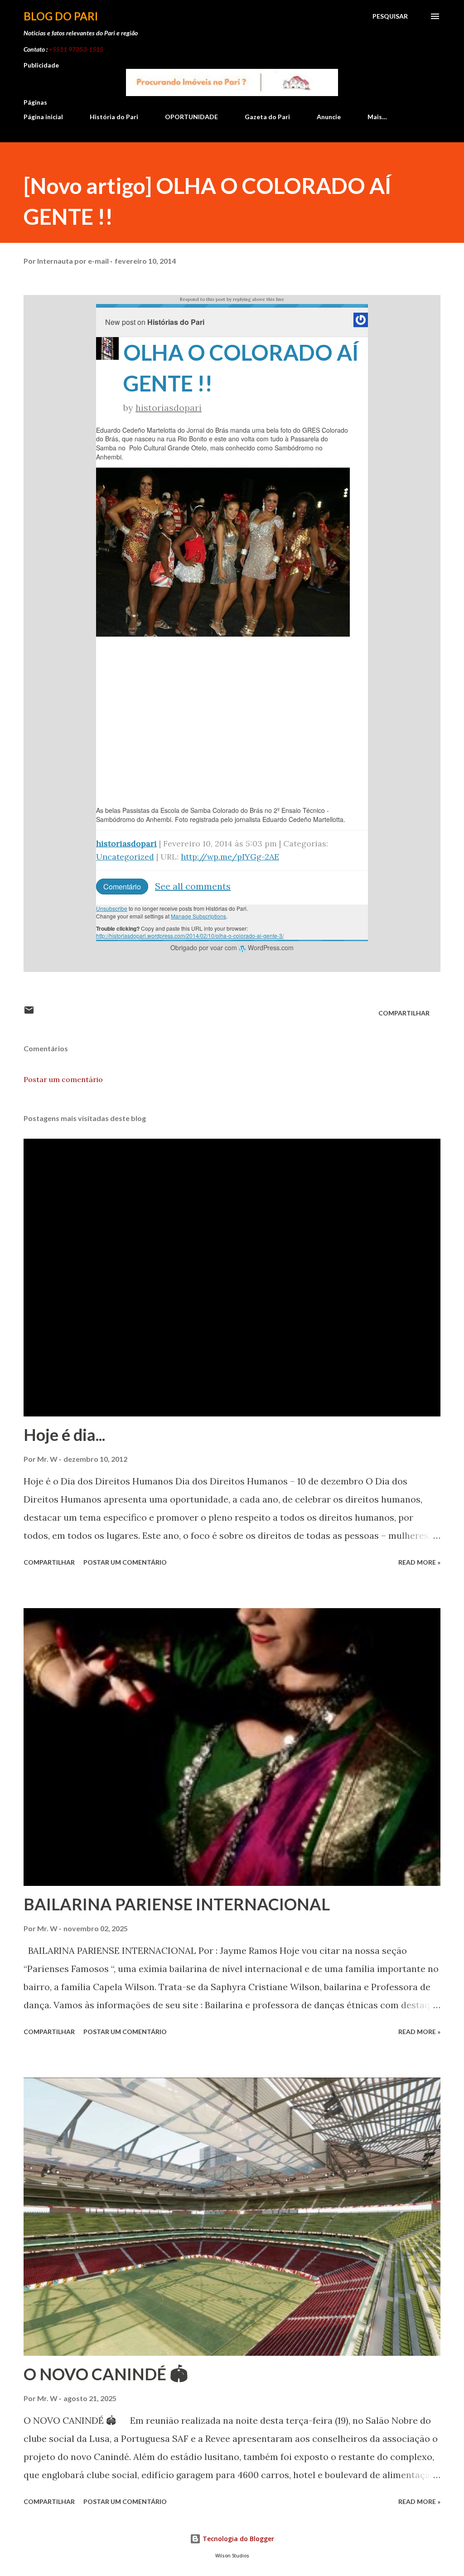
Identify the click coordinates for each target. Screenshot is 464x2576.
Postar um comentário (63, 1079)
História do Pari (114, 117)
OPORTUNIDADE (191, 117)
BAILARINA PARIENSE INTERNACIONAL (177, 1904)
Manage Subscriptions (198, 916)
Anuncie (329, 117)
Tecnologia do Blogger (237, 2539)
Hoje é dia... (64, 1435)
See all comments (193, 886)
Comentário (122, 887)
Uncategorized (125, 857)
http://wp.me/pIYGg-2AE (230, 857)
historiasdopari (169, 408)
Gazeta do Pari (267, 117)
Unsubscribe (112, 908)
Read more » (419, 1562)
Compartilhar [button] (404, 1013)
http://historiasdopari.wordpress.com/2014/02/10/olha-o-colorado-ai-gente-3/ (190, 935)
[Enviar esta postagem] (29, 1013)
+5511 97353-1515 (76, 49)
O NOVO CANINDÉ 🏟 (106, 2374)
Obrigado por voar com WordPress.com (232, 947)
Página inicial (43, 117)
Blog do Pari (61, 16)
